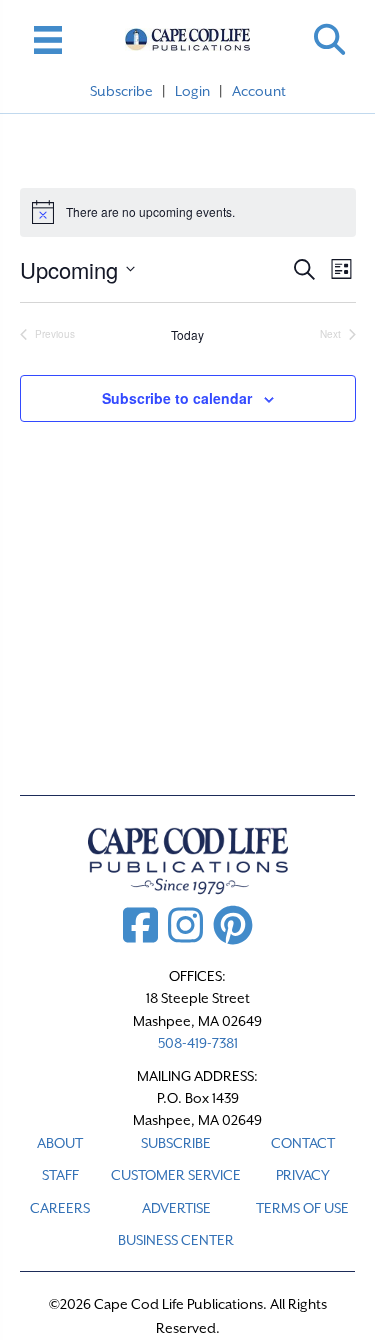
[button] (329, 39)
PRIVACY (303, 1175)
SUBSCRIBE (176, 1143)
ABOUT (60, 1143)
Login (192, 91)
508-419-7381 (198, 1043)
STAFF (60, 1175)
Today (187, 335)
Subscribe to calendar (177, 398)
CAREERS (60, 1208)
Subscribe (121, 91)
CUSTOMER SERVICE (176, 1175)
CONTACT (303, 1143)
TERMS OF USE (302, 1208)
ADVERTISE (176, 1208)
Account (259, 91)
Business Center (176, 1240)
